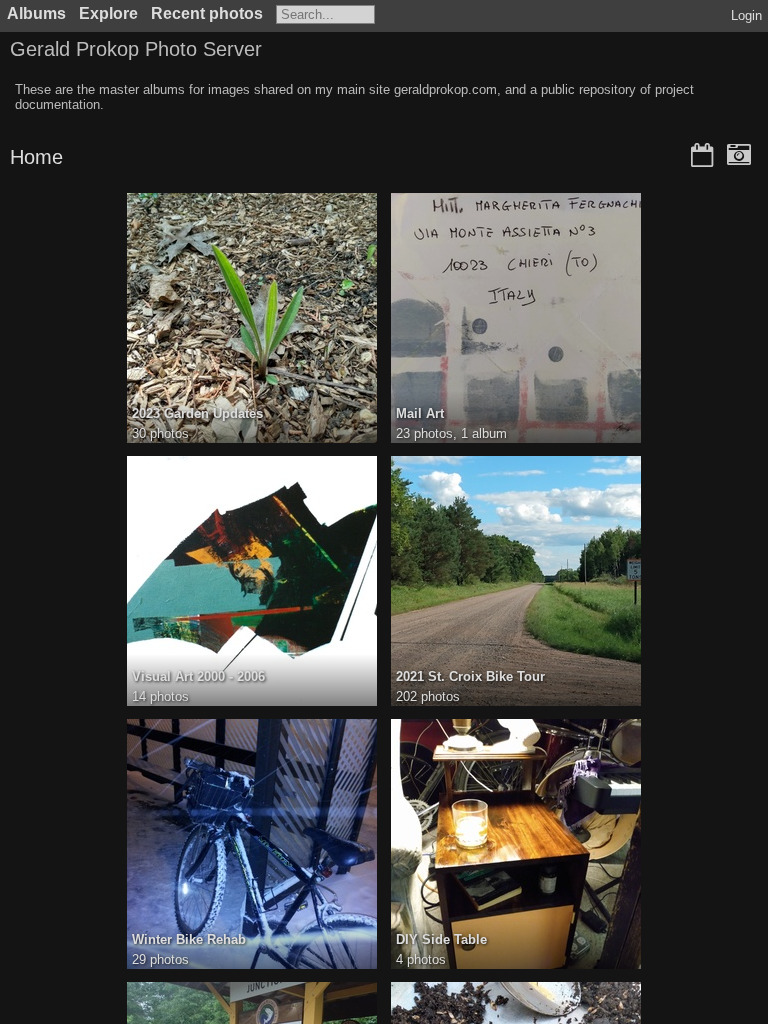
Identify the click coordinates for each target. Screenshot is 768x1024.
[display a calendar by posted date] (702, 157)
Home (36, 157)
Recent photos (207, 13)
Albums (36, 13)
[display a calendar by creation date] (739, 157)
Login (746, 15)
